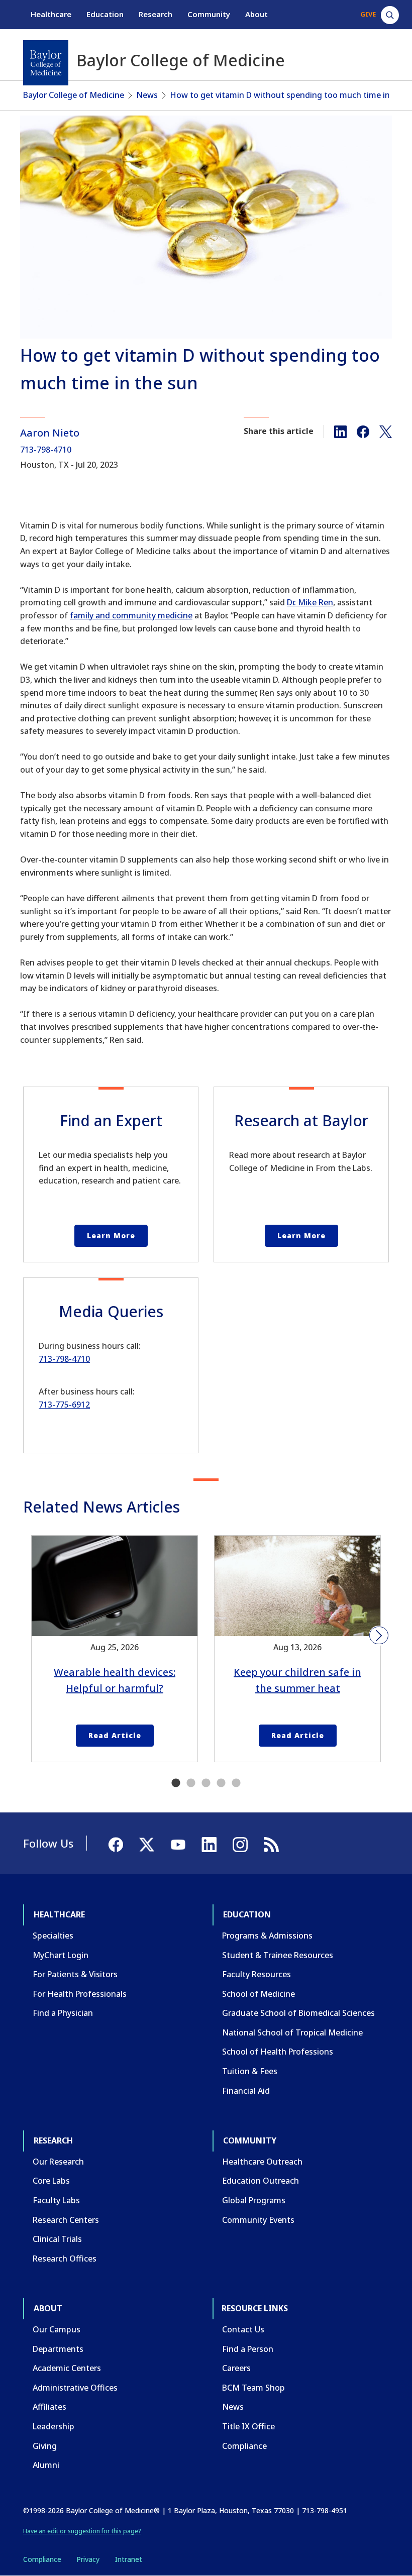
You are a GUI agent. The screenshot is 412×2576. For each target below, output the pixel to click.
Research (156, 14)
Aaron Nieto (50, 433)
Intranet (128, 2559)
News (147, 95)
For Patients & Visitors (75, 1974)
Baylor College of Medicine (74, 95)
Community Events (258, 2220)
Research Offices (65, 2259)
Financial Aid (246, 2091)
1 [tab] (176, 1783)
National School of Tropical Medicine (292, 2032)
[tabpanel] (115, 1649)
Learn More (111, 1236)
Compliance (244, 2446)
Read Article (115, 1735)
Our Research (58, 2162)
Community (209, 14)
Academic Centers (67, 2368)
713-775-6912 (64, 1405)
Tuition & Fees (250, 2071)
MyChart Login (61, 1955)
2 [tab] (191, 1783)
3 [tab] (206, 1783)
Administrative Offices (75, 2388)
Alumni (46, 2465)
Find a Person (248, 2349)
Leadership (54, 2426)
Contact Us (243, 2329)
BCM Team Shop (253, 2388)
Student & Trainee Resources (278, 1955)
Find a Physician (63, 2013)
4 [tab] (221, 1783)
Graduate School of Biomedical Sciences (298, 2013)
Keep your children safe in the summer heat (297, 1680)
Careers (236, 2368)
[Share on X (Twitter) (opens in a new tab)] (386, 431)
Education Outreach (261, 2181)
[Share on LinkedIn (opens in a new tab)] (340, 431)
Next (379, 1636)
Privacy (88, 2559)
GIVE (368, 14)
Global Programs (254, 2200)
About (256, 14)
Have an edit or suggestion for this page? (82, 2531)
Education (105, 14)
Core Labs (51, 2181)
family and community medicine (131, 615)
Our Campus (57, 2329)
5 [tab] (236, 1783)
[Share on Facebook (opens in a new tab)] (363, 431)
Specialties (53, 1936)
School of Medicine (259, 1994)
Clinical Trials (57, 2239)
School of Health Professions (278, 2052)
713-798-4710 (46, 450)
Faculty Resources (256, 1974)
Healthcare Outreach (262, 2162)
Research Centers (66, 2220)
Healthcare (51, 14)
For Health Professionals (80, 1994)
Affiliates (49, 2407)
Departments (58, 2349)
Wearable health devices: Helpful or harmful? (115, 1680)
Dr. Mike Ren (310, 602)
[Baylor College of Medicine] (46, 63)
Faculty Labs (56, 2200)
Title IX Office (248, 2426)
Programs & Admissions (267, 1936)
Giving (45, 2446)
